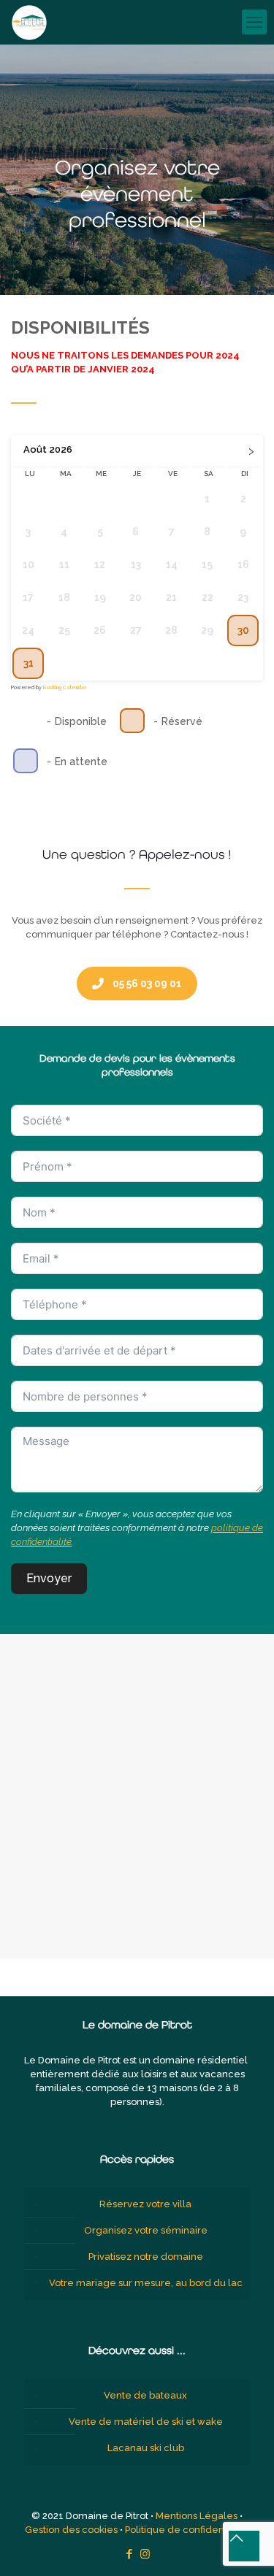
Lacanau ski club (146, 2448)
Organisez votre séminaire (146, 2230)
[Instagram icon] (145, 2554)
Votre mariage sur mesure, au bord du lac (146, 2283)
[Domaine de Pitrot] (29, 22)
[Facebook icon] (130, 2554)
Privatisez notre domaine (146, 2257)
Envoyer (49, 1578)
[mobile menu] (254, 22)
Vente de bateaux (145, 2395)
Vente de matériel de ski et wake (146, 2422)
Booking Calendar (65, 687)
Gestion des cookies (71, 2530)
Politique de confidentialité (187, 2530)
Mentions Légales (197, 2516)
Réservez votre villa (145, 2204)
